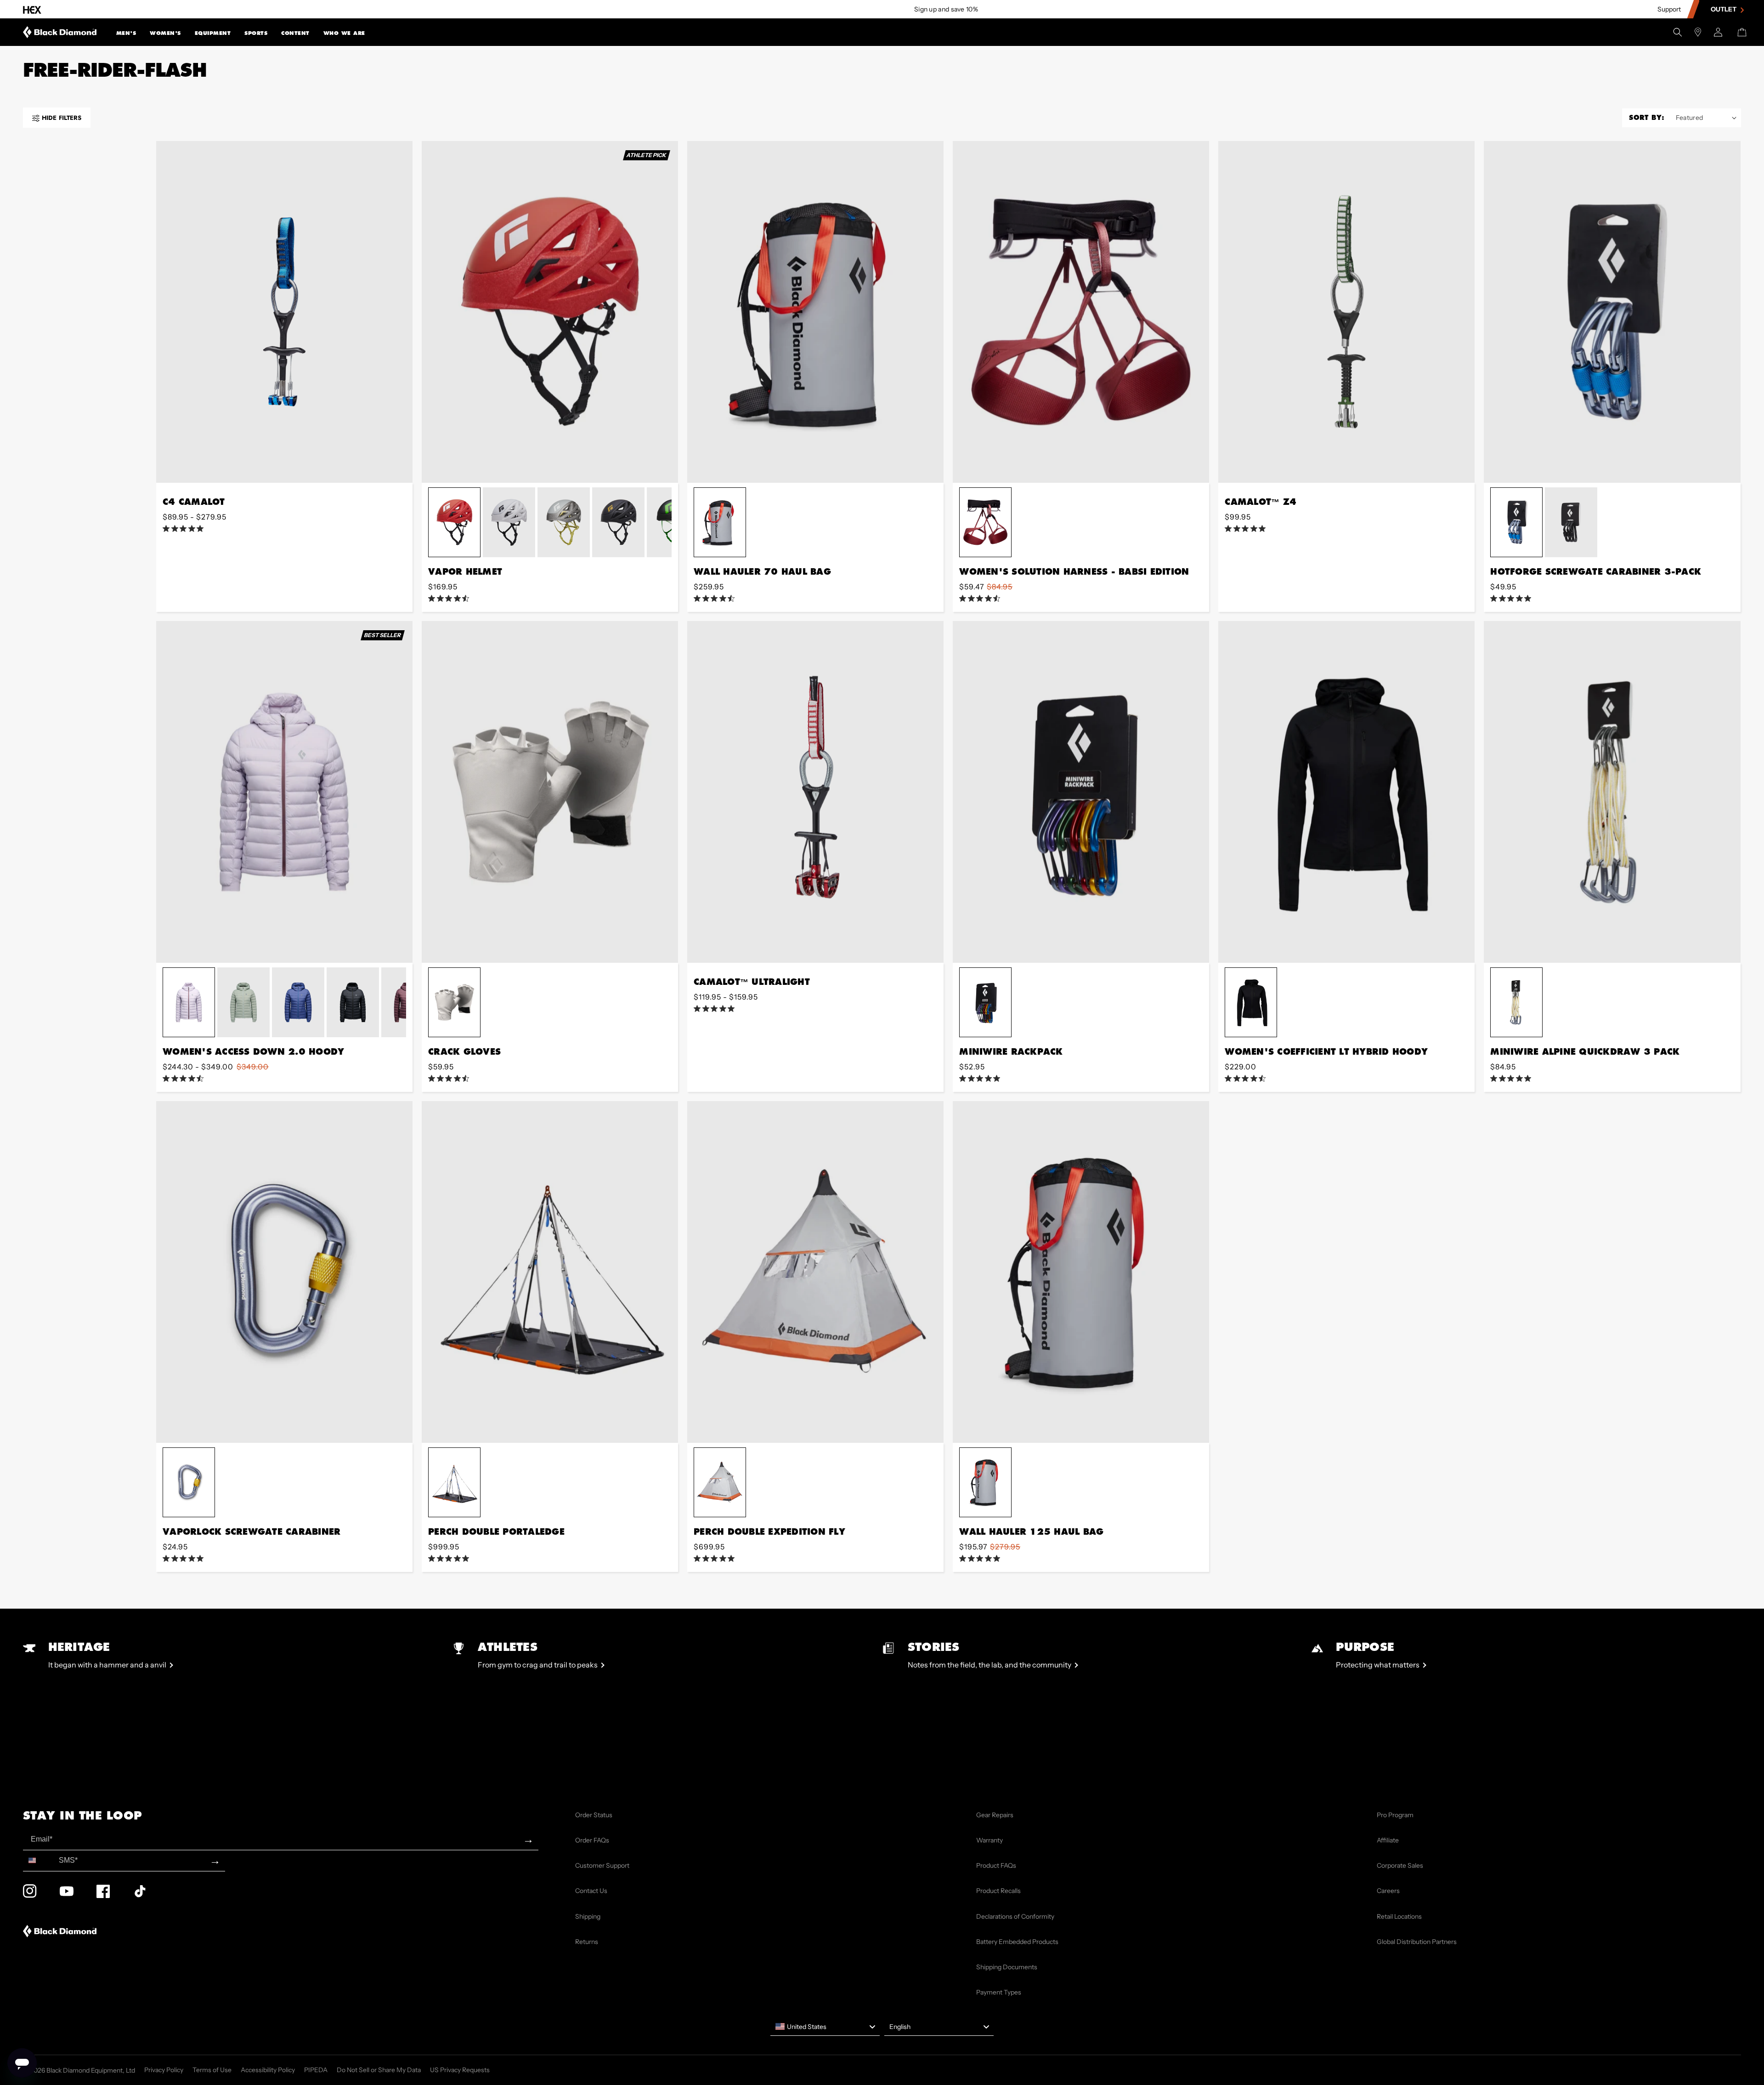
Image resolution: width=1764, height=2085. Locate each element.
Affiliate (1388, 1840)
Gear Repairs (995, 1815)
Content (295, 33)
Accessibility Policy (268, 2070)
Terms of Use (212, 2070)
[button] (126, 32)
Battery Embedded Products (1017, 1942)
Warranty (989, 1840)
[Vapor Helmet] (550, 312)
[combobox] (39, 1861)
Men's (126, 33)
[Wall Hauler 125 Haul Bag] (1081, 1272)
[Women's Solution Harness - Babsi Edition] (1081, 312)
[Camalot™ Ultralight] (815, 792)
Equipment (213, 33)
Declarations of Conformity (1015, 1916)
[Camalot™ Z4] (1346, 312)
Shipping (588, 1916)
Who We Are (344, 33)
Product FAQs (996, 1865)
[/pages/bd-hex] (32, 9)
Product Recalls (998, 1891)
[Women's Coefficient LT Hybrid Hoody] (1346, 792)
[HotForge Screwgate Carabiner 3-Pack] (1612, 312)
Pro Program (1395, 1815)
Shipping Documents (1007, 1967)
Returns (587, 1942)
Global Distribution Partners (1417, 1942)
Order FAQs (592, 1840)
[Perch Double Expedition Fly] (815, 1272)
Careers (1388, 1891)
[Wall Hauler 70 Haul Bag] (815, 312)
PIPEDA (316, 2070)
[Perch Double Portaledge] (550, 1272)
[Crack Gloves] (550, 792)
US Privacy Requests (460, 2070)
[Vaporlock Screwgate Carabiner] (284, 1272)
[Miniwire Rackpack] (1081, 792)
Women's (165, 33)
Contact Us (591, 1891)
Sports (256, 33)
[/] (60, 32)
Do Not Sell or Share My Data (379, 2070)
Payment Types (999, 1992)
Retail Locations (1399, 1916)
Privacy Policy (164, 2070)
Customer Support (602, 1865)
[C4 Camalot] (284, 312)
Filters (62, 118)
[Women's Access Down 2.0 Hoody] (284, 792)
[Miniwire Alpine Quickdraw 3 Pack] (1612, 792)
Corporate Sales (1400, 1865)
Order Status (594, 1815)
